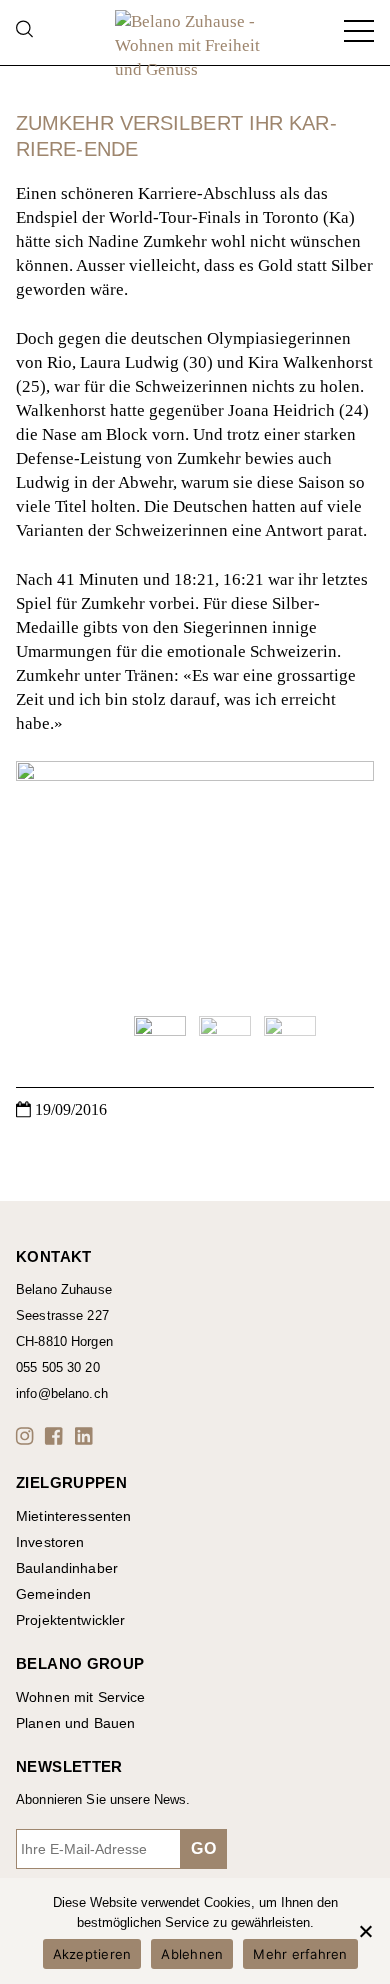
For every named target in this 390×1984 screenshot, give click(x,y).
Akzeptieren (92, 1954)
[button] (28, 1436)
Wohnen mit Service (81, 1697)
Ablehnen (192, 1954)
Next (349, 880)
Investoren (50, 1542)
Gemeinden (53, 1594)
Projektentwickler (70, 1620)
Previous (41, 880)
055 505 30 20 (58, 1367)
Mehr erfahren (300, 1954)
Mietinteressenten (73, 1516)
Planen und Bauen (75, 1723)
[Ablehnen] (365, 1931)
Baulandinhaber (67, 1568)
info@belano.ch (62, 1393)
